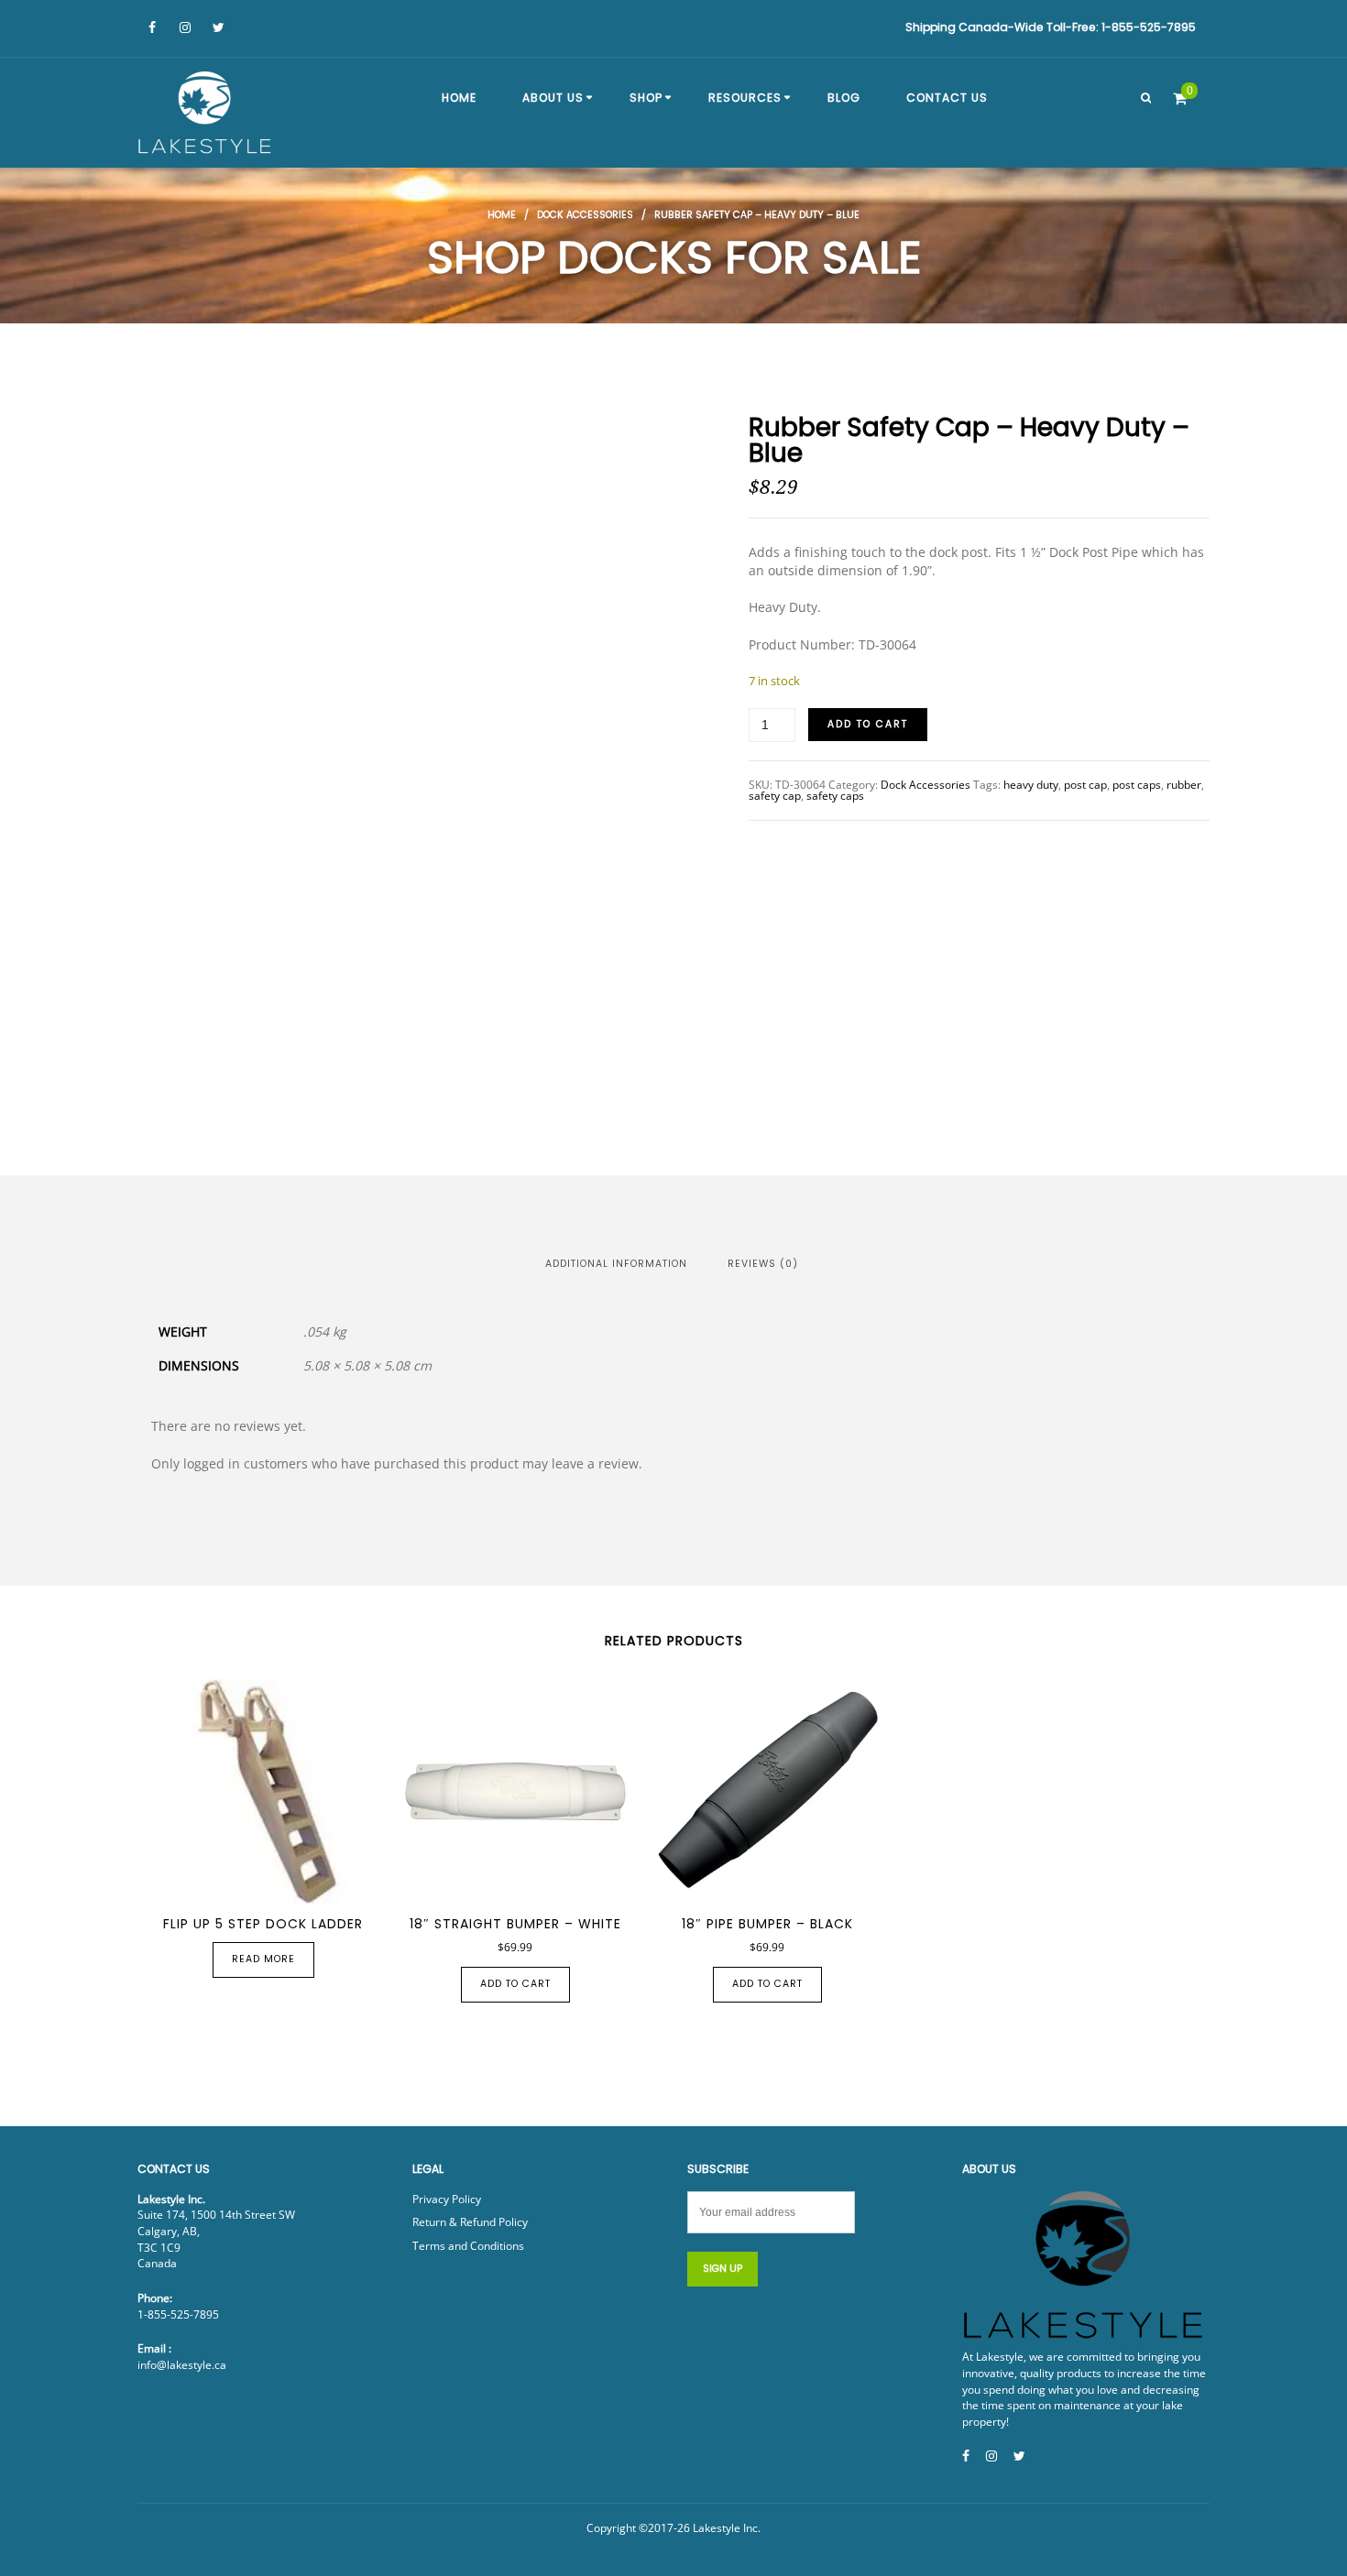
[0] (1180, 98)
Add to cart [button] (515, 1984)
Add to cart (868, 724)
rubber (1184, 785)
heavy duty (1031, 785)
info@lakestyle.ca (182, 2365)
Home (502, 215)
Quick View (225, 1883)
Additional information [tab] (616, 1264)
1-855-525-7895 (178, 2314)
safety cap (775, 796)
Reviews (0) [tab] (763, 1264)
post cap (1085, 785)
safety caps (835, 796)
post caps (1137, 785)
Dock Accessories (585, 215)
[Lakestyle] (206, 115)
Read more (263, 1959)
